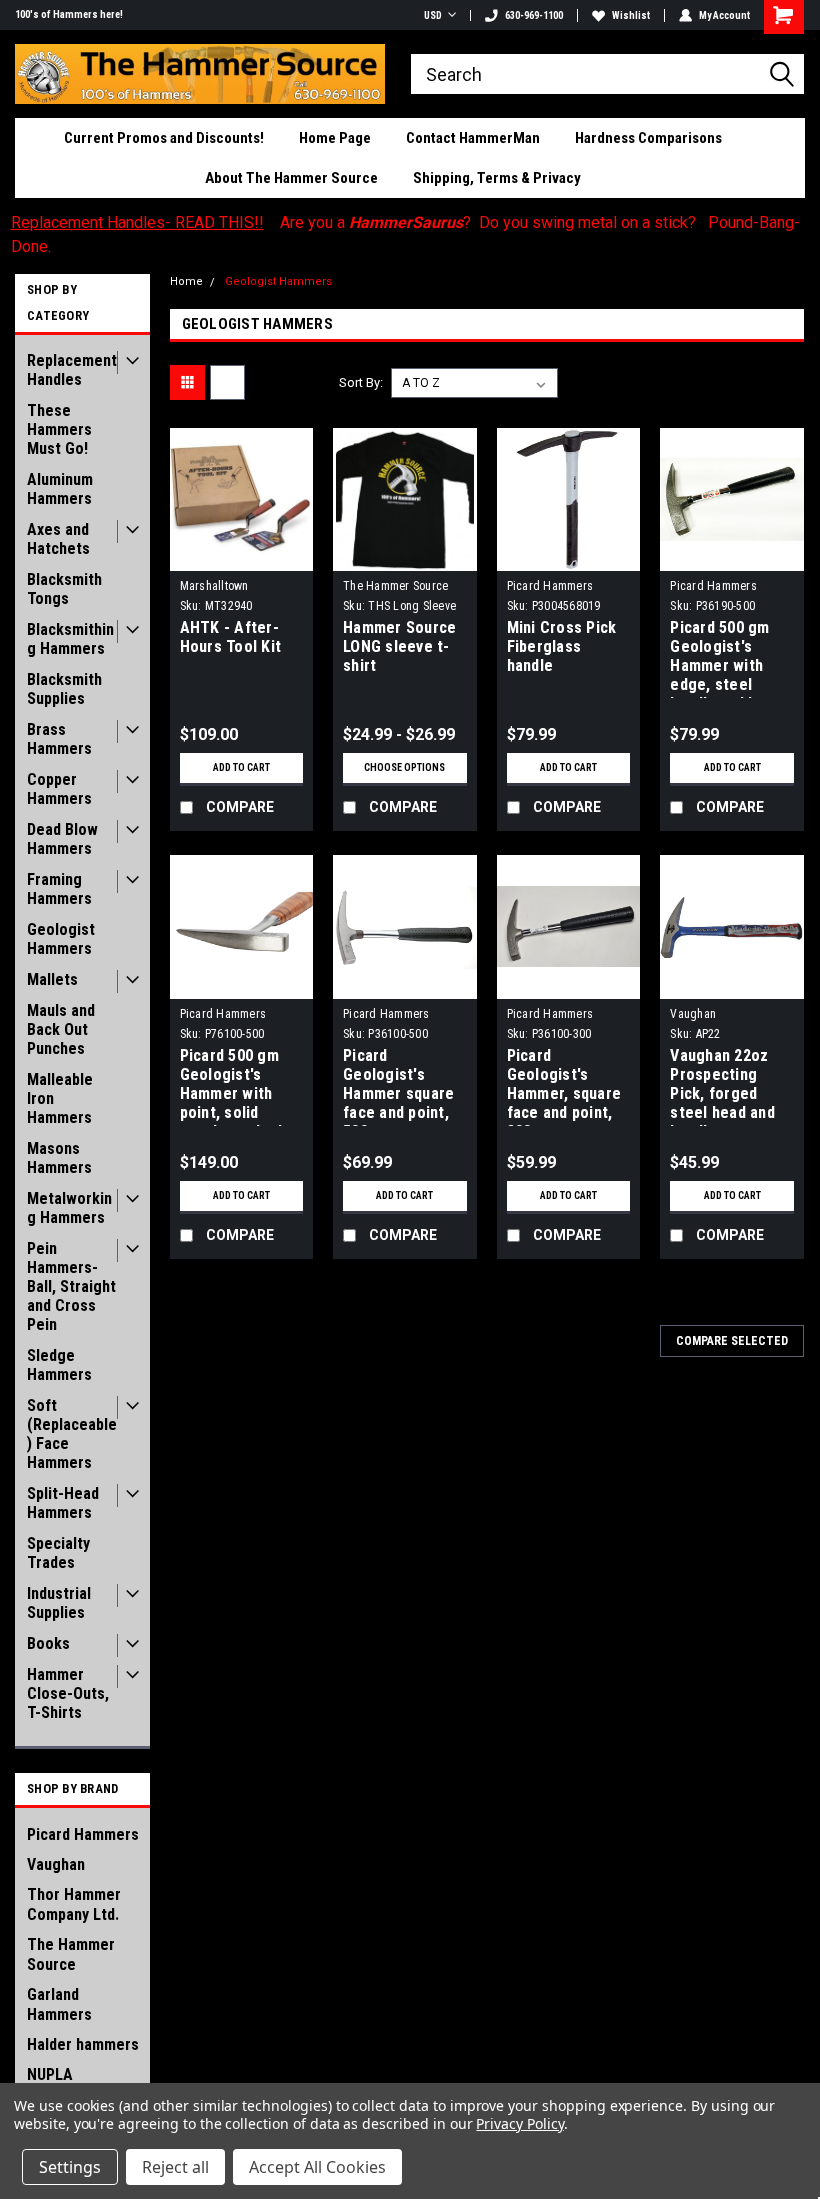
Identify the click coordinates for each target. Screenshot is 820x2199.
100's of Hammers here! (69, 14)
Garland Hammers (59, 2004)
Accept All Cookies (317, 2167)
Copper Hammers (59, 789)
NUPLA (50, 2074)
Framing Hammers (59, 889)
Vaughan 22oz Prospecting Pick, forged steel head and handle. (722, 1086)
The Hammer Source (71, 1954)
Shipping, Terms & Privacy (497, 178)
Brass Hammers (59, 739)
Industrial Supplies (59, 1603)
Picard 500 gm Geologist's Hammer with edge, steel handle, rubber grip (721, 658)
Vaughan (56, 1864)
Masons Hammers (59, 1158)
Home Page (335, 138)
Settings (70, 2167)
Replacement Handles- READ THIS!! (137, 222)
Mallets (52, 979)
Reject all (175, 2167)
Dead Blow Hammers (62, 839)
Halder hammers (83, 2044)
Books (48, 1643)
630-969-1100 (534, 15)
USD (433, 15)
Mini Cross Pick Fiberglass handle (562, 646)
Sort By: (361, 382)
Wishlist (631, 15)
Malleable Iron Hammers (60, 1098)
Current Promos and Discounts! (164, 138)
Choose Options (404, 767)
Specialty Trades (58, 1553)
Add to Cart (241, 767)
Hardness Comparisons (648, 138)
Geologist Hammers (61, 939)
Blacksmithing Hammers (70, 639)
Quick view (241, 555)
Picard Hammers (83, 1834)
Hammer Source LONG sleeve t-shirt (399, 646)
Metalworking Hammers (69, 1208)
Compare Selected (732, 1341)
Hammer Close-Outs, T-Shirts (68, 1693)
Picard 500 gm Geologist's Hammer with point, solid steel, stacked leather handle (231, 1086)
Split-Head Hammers (63, 1503)
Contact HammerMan (473, 138)
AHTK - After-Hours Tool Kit (231, 637)
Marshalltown (214, 586)
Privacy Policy (519, 2123)
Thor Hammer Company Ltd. (74, 1904)
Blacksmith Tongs (64, 589)
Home (186, 281)
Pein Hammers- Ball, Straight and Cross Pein (71, 1286)
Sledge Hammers (59, 1365)
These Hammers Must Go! (59, 429)
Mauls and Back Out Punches (61, 1029)
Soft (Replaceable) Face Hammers (72, 1434)
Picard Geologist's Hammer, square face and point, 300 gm (564, 1086)
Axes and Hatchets (58, 539)
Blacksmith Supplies (64, 689)
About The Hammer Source (291, 178)
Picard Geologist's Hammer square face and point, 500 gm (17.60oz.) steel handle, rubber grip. (399, 1086)
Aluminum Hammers (60, 489)
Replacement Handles (72, 370)
